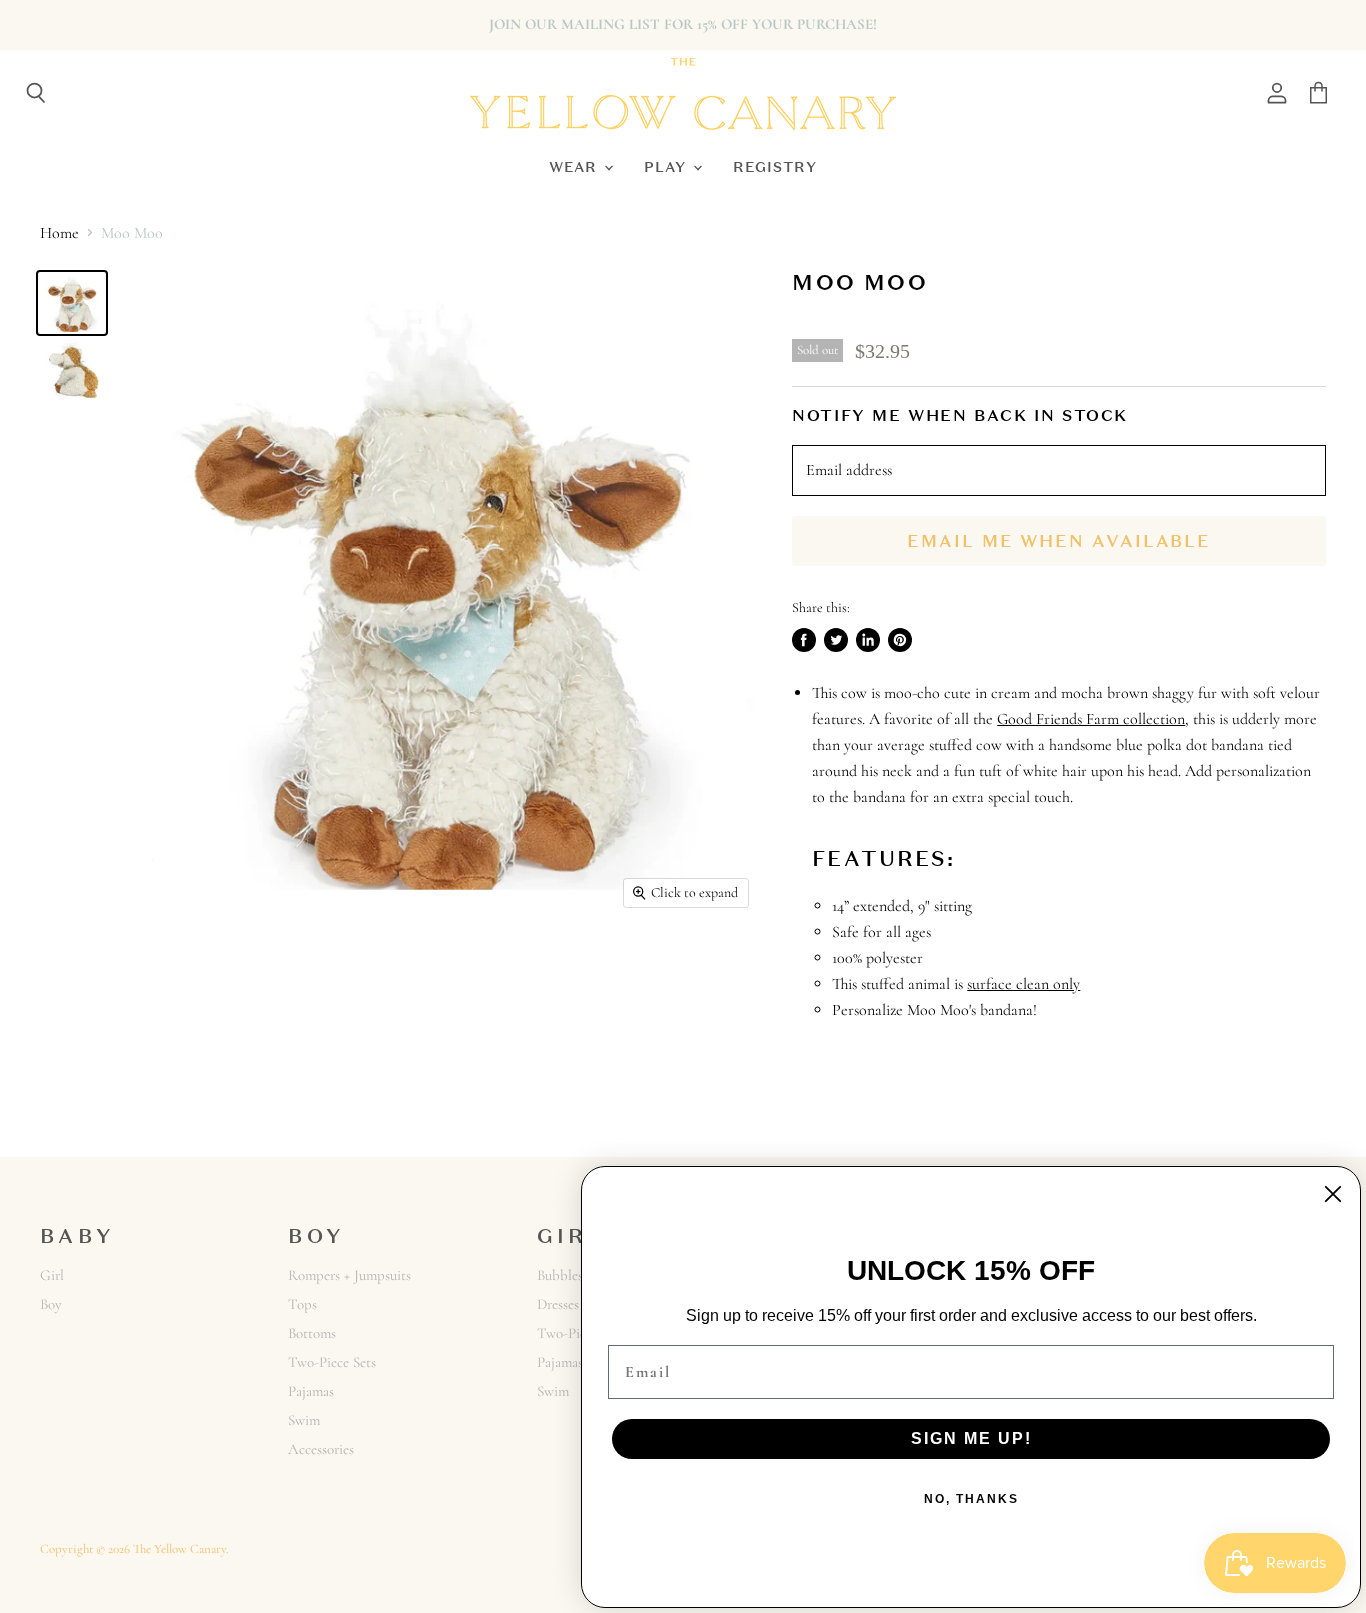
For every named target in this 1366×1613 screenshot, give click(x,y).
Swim (304, 1420)
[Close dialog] (1333, 1194)
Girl (52, 1275)
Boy (51, 1304)
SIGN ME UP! (971, 1438)
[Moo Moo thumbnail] (72, 303)
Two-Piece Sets (332, 1362)
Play (667, 166)
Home (59, 233)
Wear (575, 166)
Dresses (558, 1304)
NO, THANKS (971, 1499)
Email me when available (1059, 541)
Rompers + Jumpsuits (349, 1275)
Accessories (321, 1449)
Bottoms (312, 1333)
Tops (302, 1304)
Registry (775, 166)
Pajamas (311, 1391)
